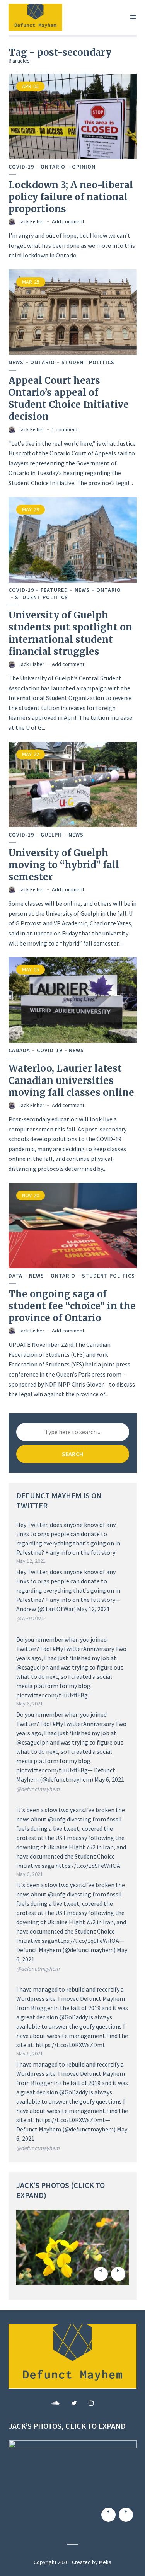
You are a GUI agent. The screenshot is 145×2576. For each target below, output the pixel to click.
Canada (19, 1050)
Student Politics (88, 362)
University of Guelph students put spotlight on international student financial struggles (70, 633)
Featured (54, 590)
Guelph (51, 835)
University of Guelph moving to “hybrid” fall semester (64, 865)
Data (15, 1276)
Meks (105, 2562)
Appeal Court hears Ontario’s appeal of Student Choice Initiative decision (69, 399)
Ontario (53, 167)
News (16, 362)
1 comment (65, 429)
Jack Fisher (31, 221)
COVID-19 (21, 167)
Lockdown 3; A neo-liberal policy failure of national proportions (71, 197)
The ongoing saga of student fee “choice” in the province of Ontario (72, 1306)
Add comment (68, 221)
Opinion (84, 167)
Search (72, 1454)
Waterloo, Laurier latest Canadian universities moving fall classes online (71, 1080)
